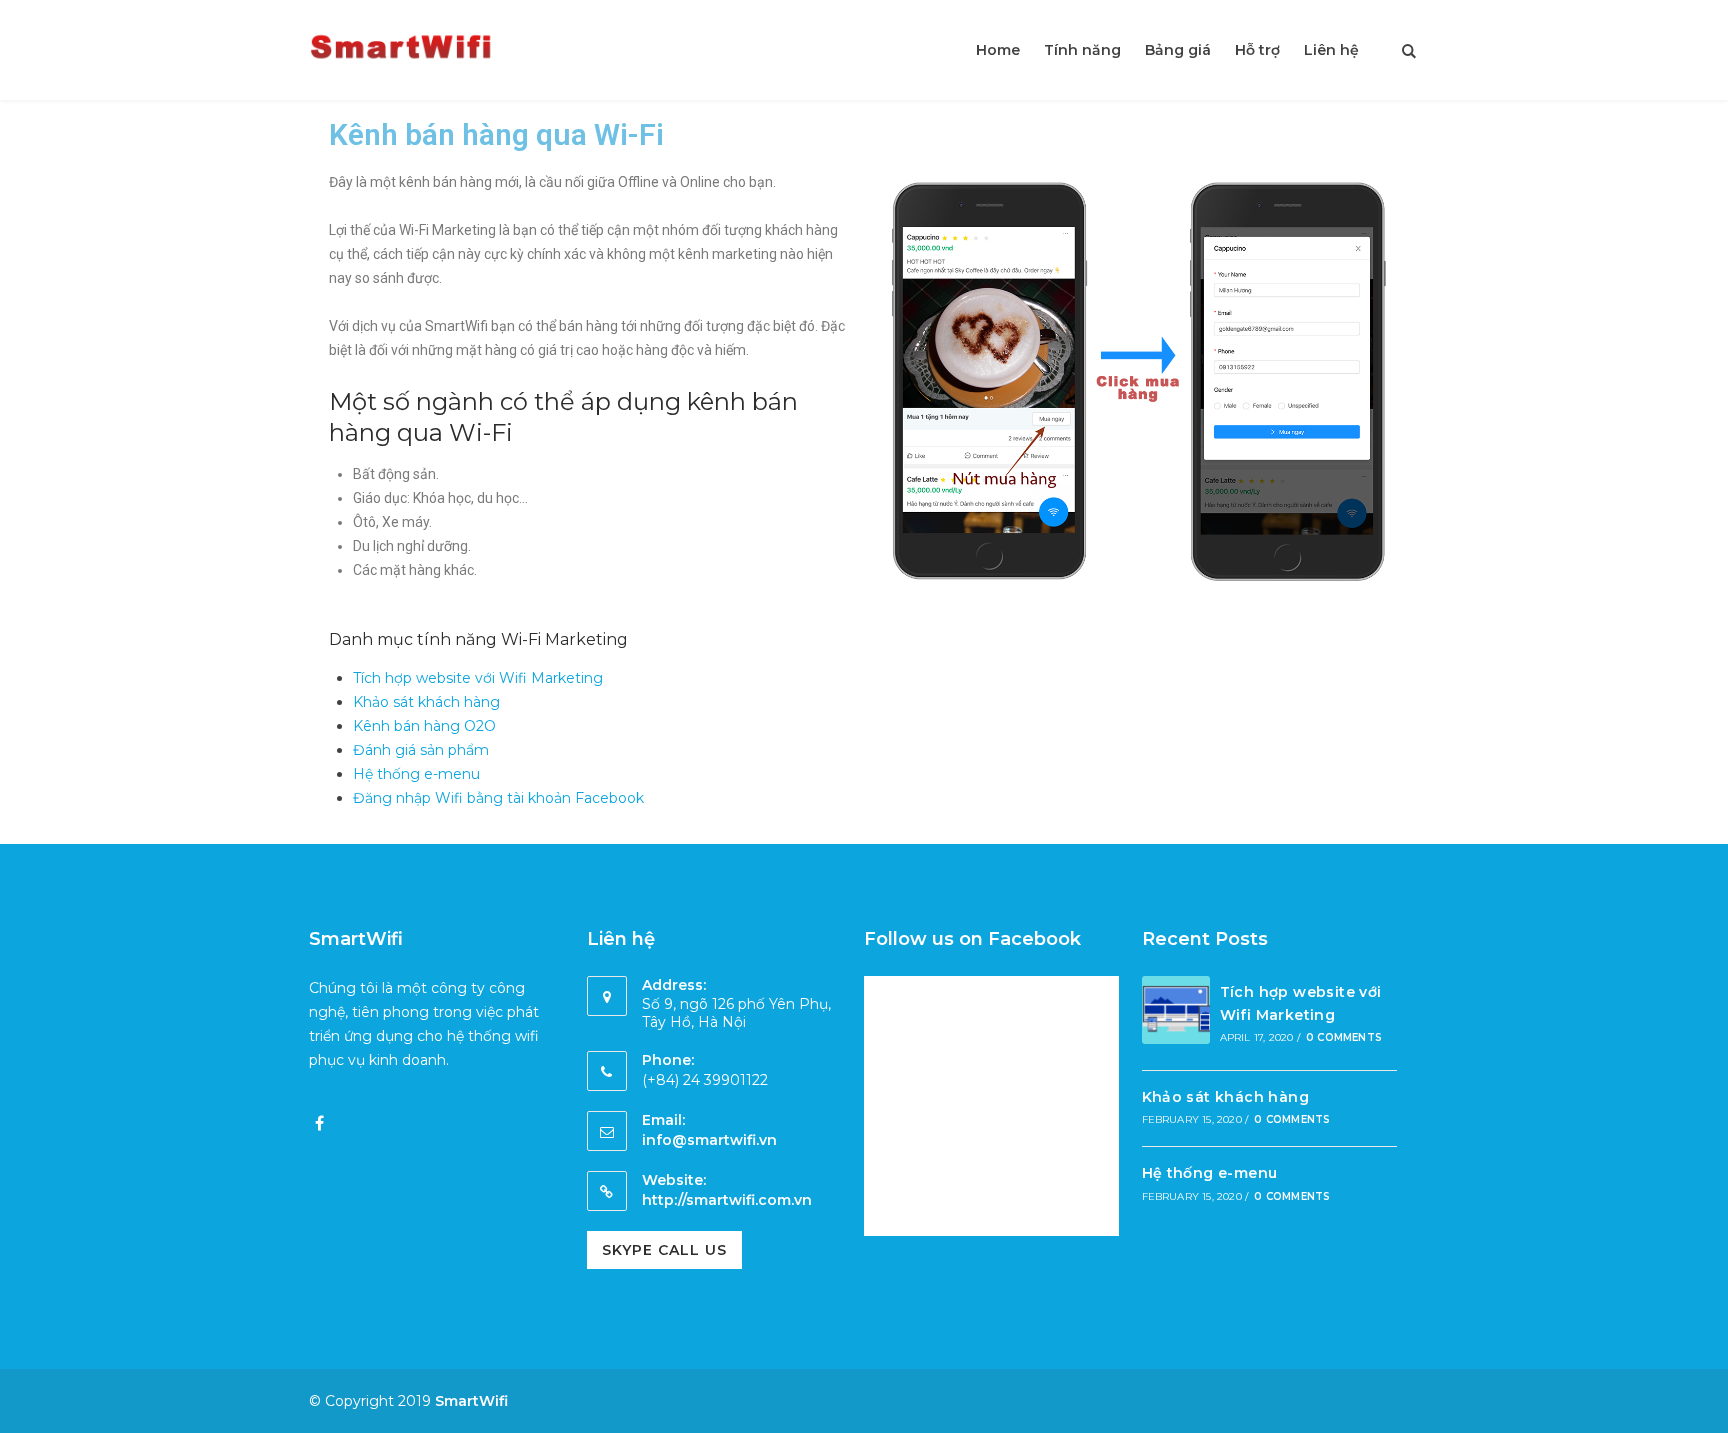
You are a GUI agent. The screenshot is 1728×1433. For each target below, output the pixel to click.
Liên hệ (1331, 50)
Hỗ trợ (1257, 50)
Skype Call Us (664, 1250)
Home (998, 50)
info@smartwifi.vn (709, 1140)
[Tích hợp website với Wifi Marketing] (1176, 1013)
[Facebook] (319, 1124)
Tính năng (1082, 50)
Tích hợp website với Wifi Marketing (478, 678)
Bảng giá (1178, 50)
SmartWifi (471, 1401)
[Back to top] (1708, 1413)
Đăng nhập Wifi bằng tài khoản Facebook (498, 798)
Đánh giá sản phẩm (421, 750)
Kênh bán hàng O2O (424, 726)
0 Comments (1344, 1037)
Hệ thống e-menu (416, 774)
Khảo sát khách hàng (426, 702)
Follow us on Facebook (972, 939)
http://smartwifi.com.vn (727, 1200)
